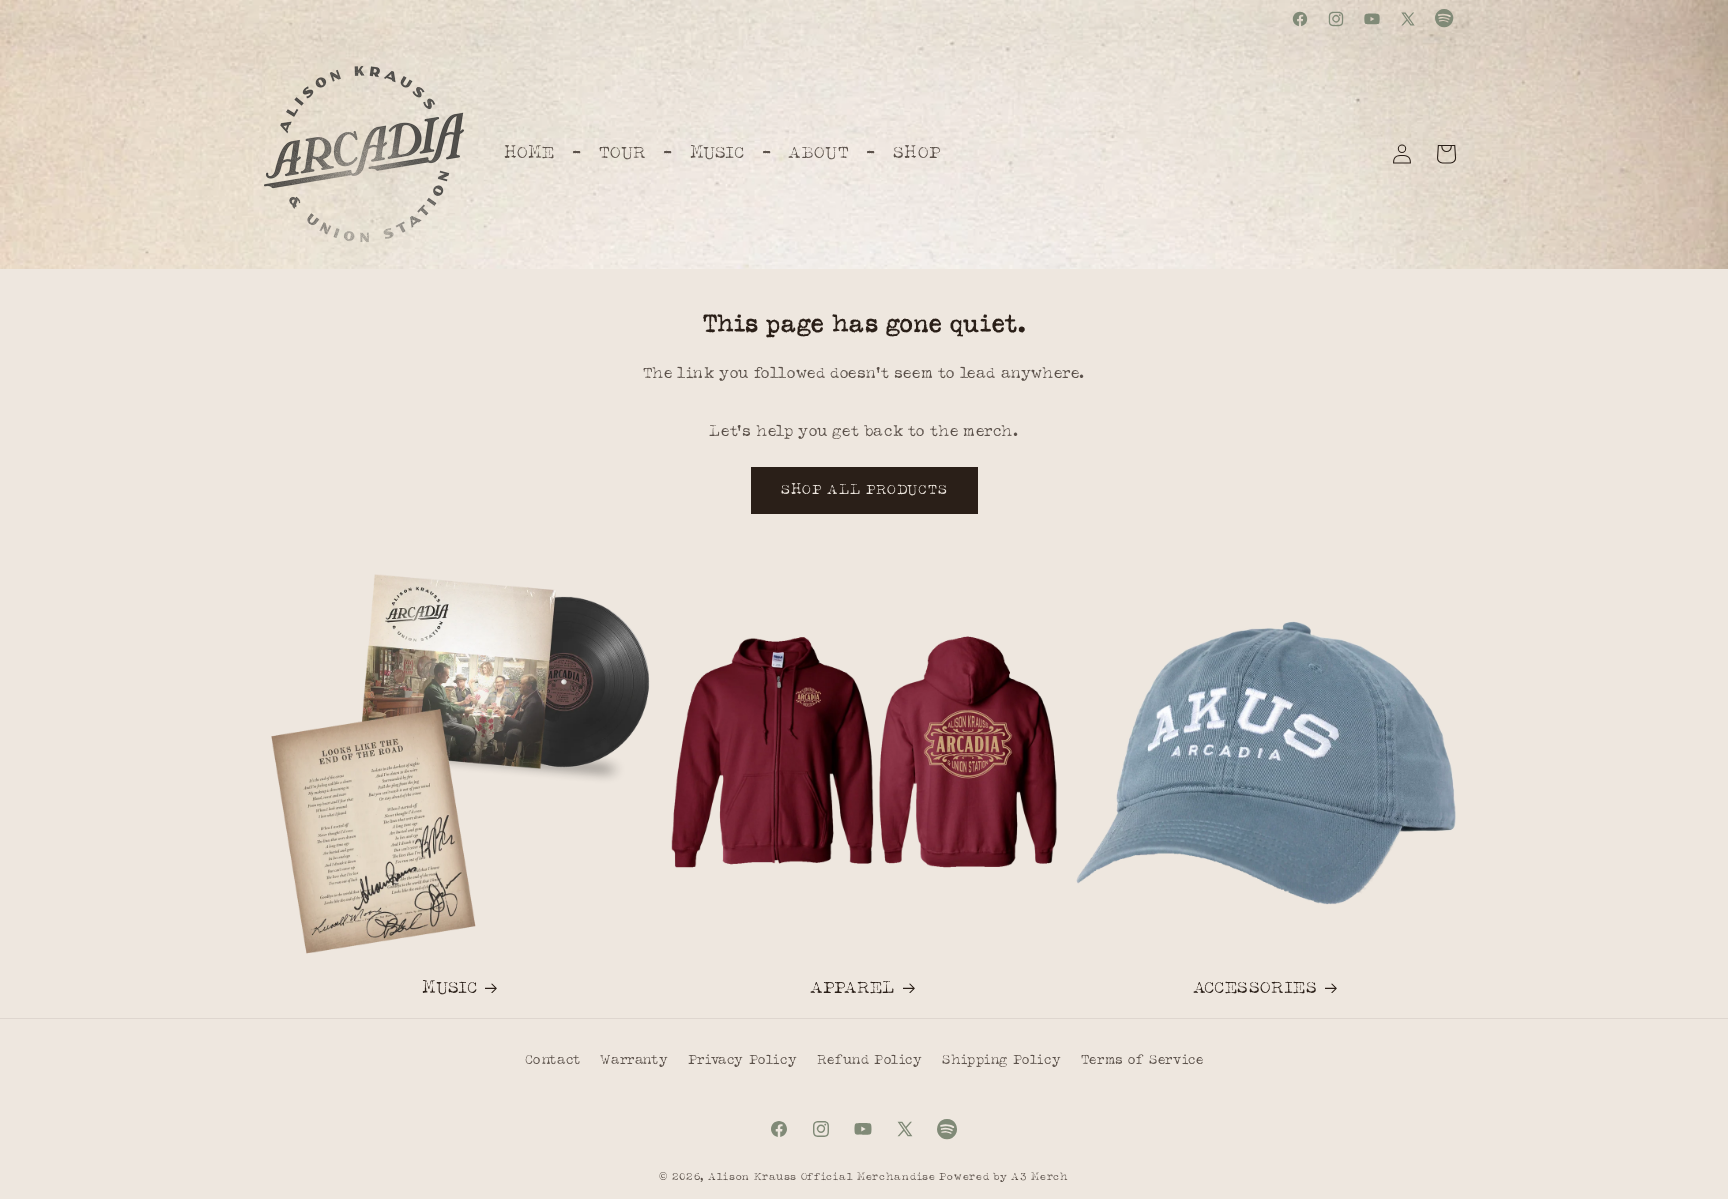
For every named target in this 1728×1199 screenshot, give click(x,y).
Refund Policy (870, 1060)
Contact (553, 1060)
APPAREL (852, 988)
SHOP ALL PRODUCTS (864, 490)
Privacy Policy (742, 1060)
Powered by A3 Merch (1003, 1177)
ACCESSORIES (1255, 988)
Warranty (634, 1060)
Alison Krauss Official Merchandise (822, 1177)
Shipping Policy (1001, 1060)
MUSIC (449, 988)
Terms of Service (1142, 1060)
